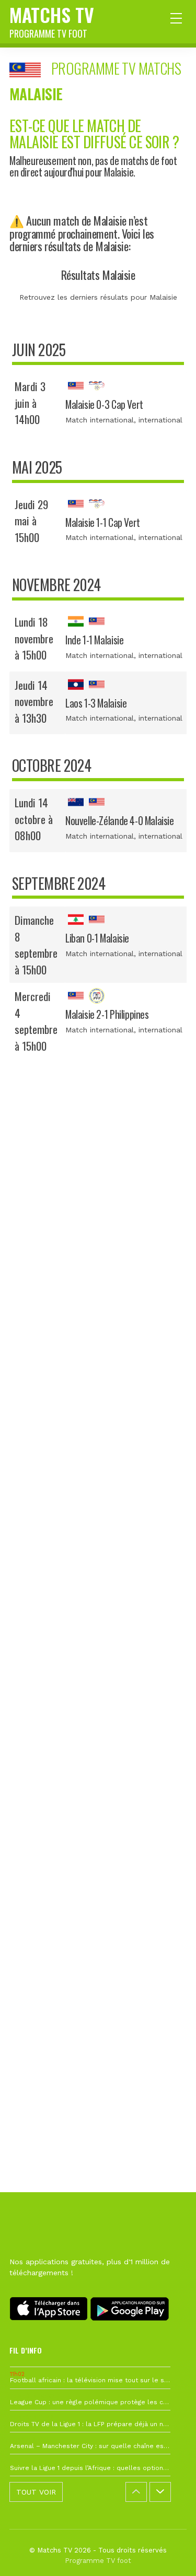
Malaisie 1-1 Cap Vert (103, 522)
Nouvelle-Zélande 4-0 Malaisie (120, 821)
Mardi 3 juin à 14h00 (30, 403)
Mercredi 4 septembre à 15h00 (36, 1021)
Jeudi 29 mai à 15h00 (31, 521)
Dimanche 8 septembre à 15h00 (36, 945)
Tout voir (36, 2492)
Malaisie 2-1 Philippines (107, 1014)
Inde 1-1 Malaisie (94, 640)
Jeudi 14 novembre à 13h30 (34, 701)
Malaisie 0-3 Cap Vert (104, 404)
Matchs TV (52, 20)
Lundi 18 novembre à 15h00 (34, 638)
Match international (100, 420)
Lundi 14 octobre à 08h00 (34, 819)
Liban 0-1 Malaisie (97, 938)
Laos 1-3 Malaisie (96, 703)
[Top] (168, 2553)
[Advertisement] (98, 1549)
